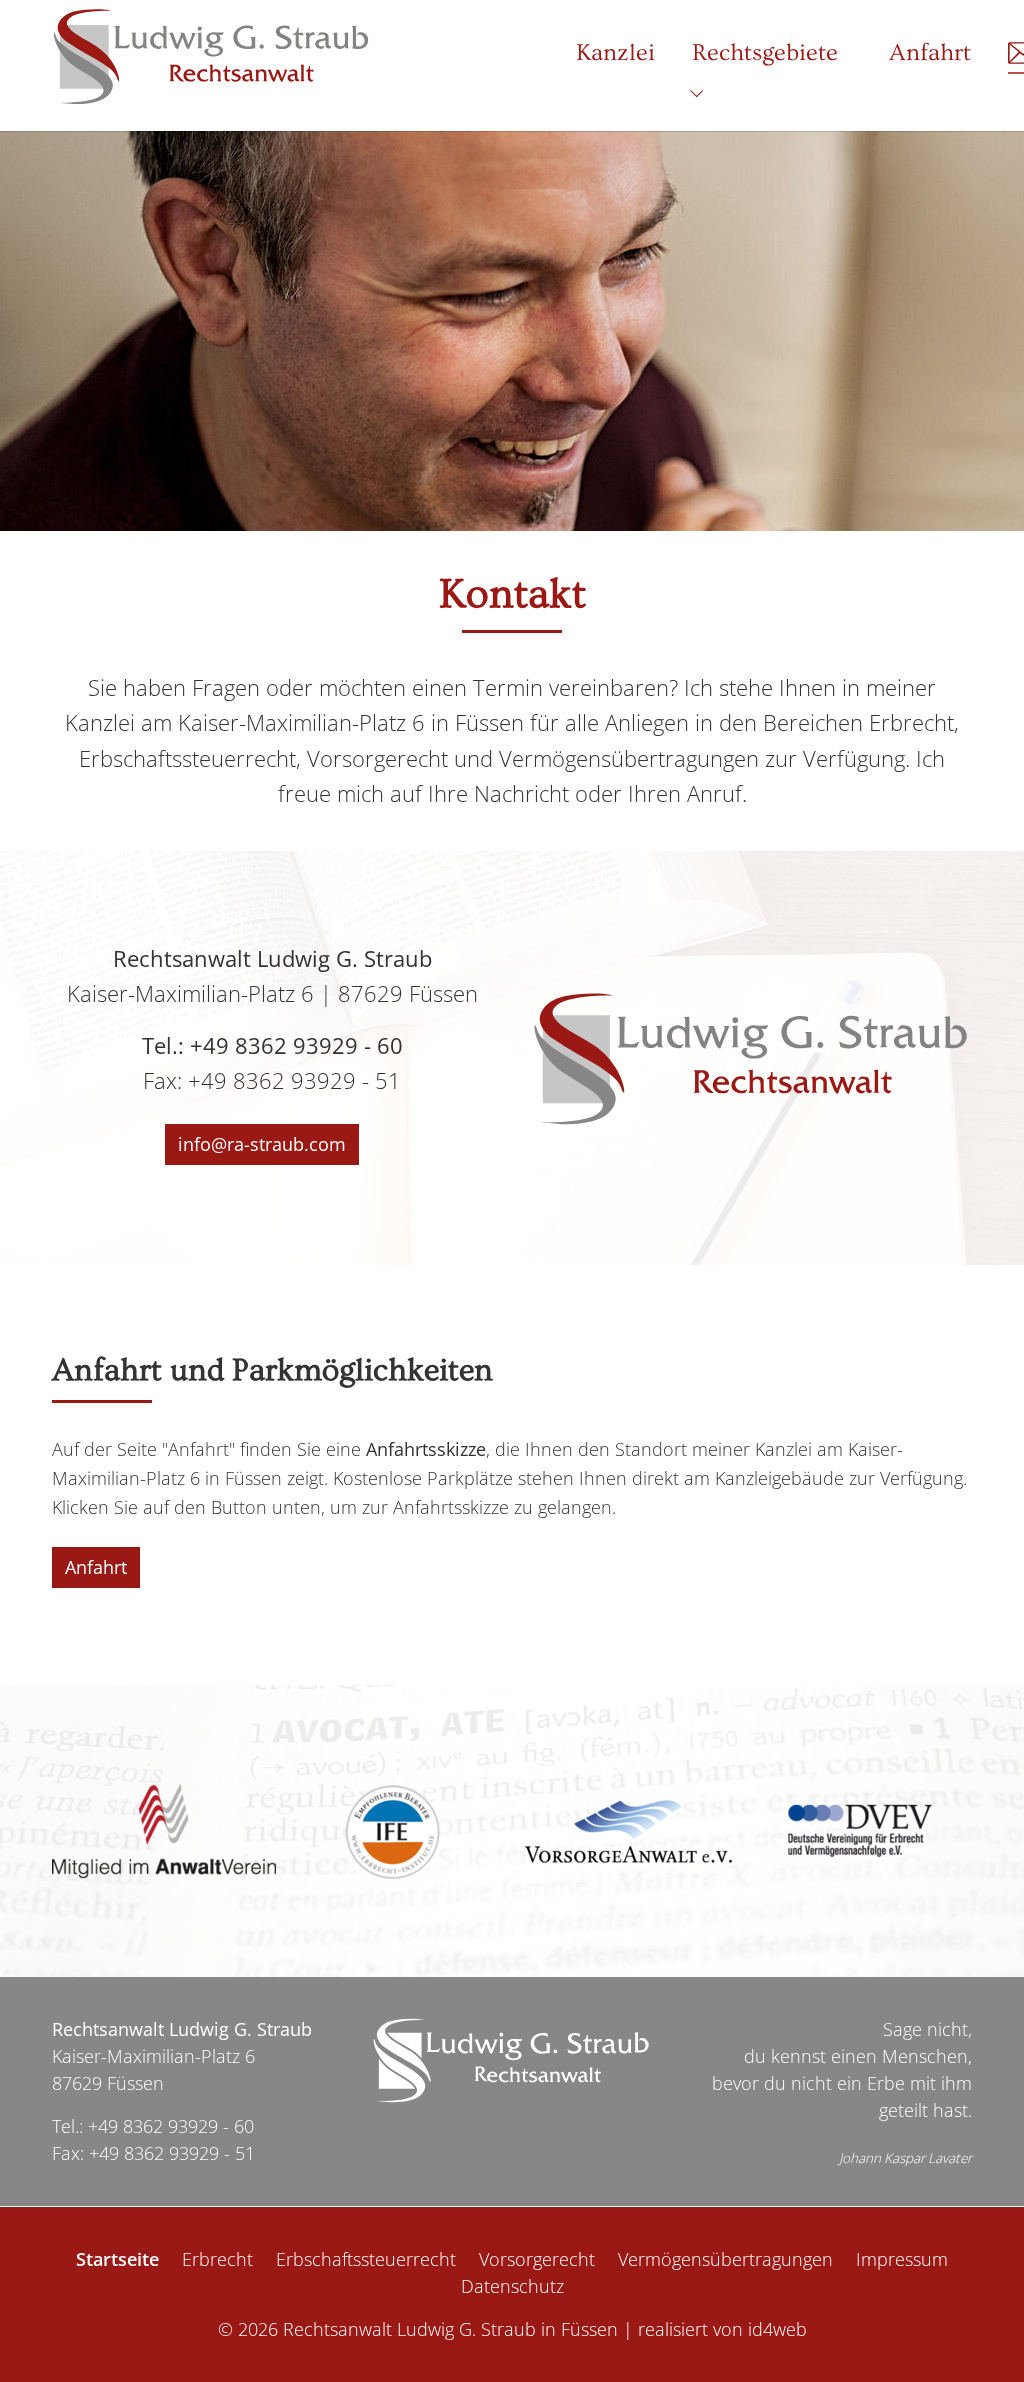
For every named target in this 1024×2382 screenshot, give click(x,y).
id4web (777, 2329)
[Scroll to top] (977, 2335)
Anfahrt (96, 1567)
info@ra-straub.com (262, 1144)
